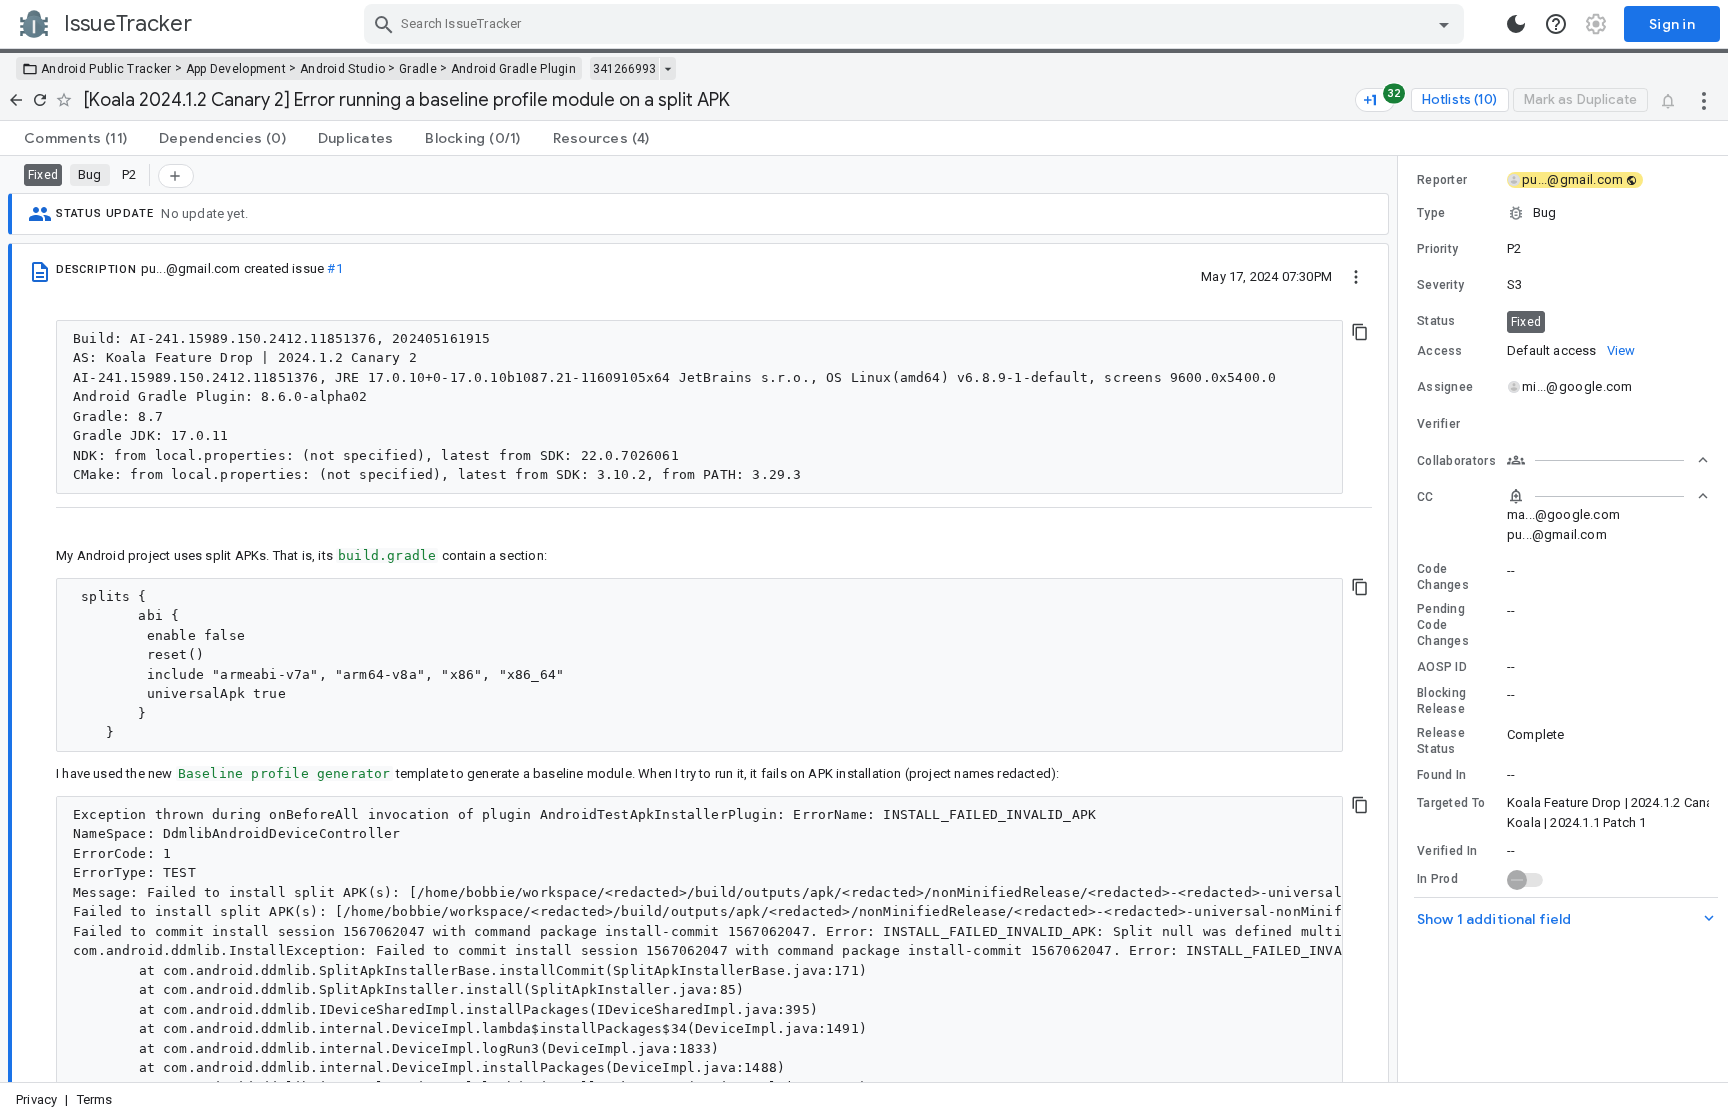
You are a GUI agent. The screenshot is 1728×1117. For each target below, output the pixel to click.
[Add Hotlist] (176, 176)
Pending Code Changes (1443, 625)
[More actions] (1704, 100)
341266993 (624, 69)
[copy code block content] (1360, 332)
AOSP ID (1442, 667)
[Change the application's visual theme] (1516, 24)
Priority (1437, 249)
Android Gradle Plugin (513, 69)
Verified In (1447, 851)
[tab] (75, 138)
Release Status (1441, 741)
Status (1436, 321)
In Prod (1437, 879)
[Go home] (16, 100)
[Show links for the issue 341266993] (667, 69)
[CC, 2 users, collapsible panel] (1608, 496)
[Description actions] (1356, 276)
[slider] (1401, 619)
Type (1431, 213)
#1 (334, 268)
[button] (1563, 213)
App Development (236, 69)
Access (1440, 351)
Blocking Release (1441, 701)
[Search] (384, 24)
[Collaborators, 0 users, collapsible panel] (1608, 460)
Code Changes (1443, 577)
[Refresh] (40, 100)
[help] (1556, 24)
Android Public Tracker (106, 69)
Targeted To (1451, 803)
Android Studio (342, 69)
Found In (1441, 775)
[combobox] (916, 24)
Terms (95, 1099)
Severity (1440, 285)
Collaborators (1456, 461)
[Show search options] (1444, 24)
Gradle (418, 69)
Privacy (36, 1099)
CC (1425, 497)
